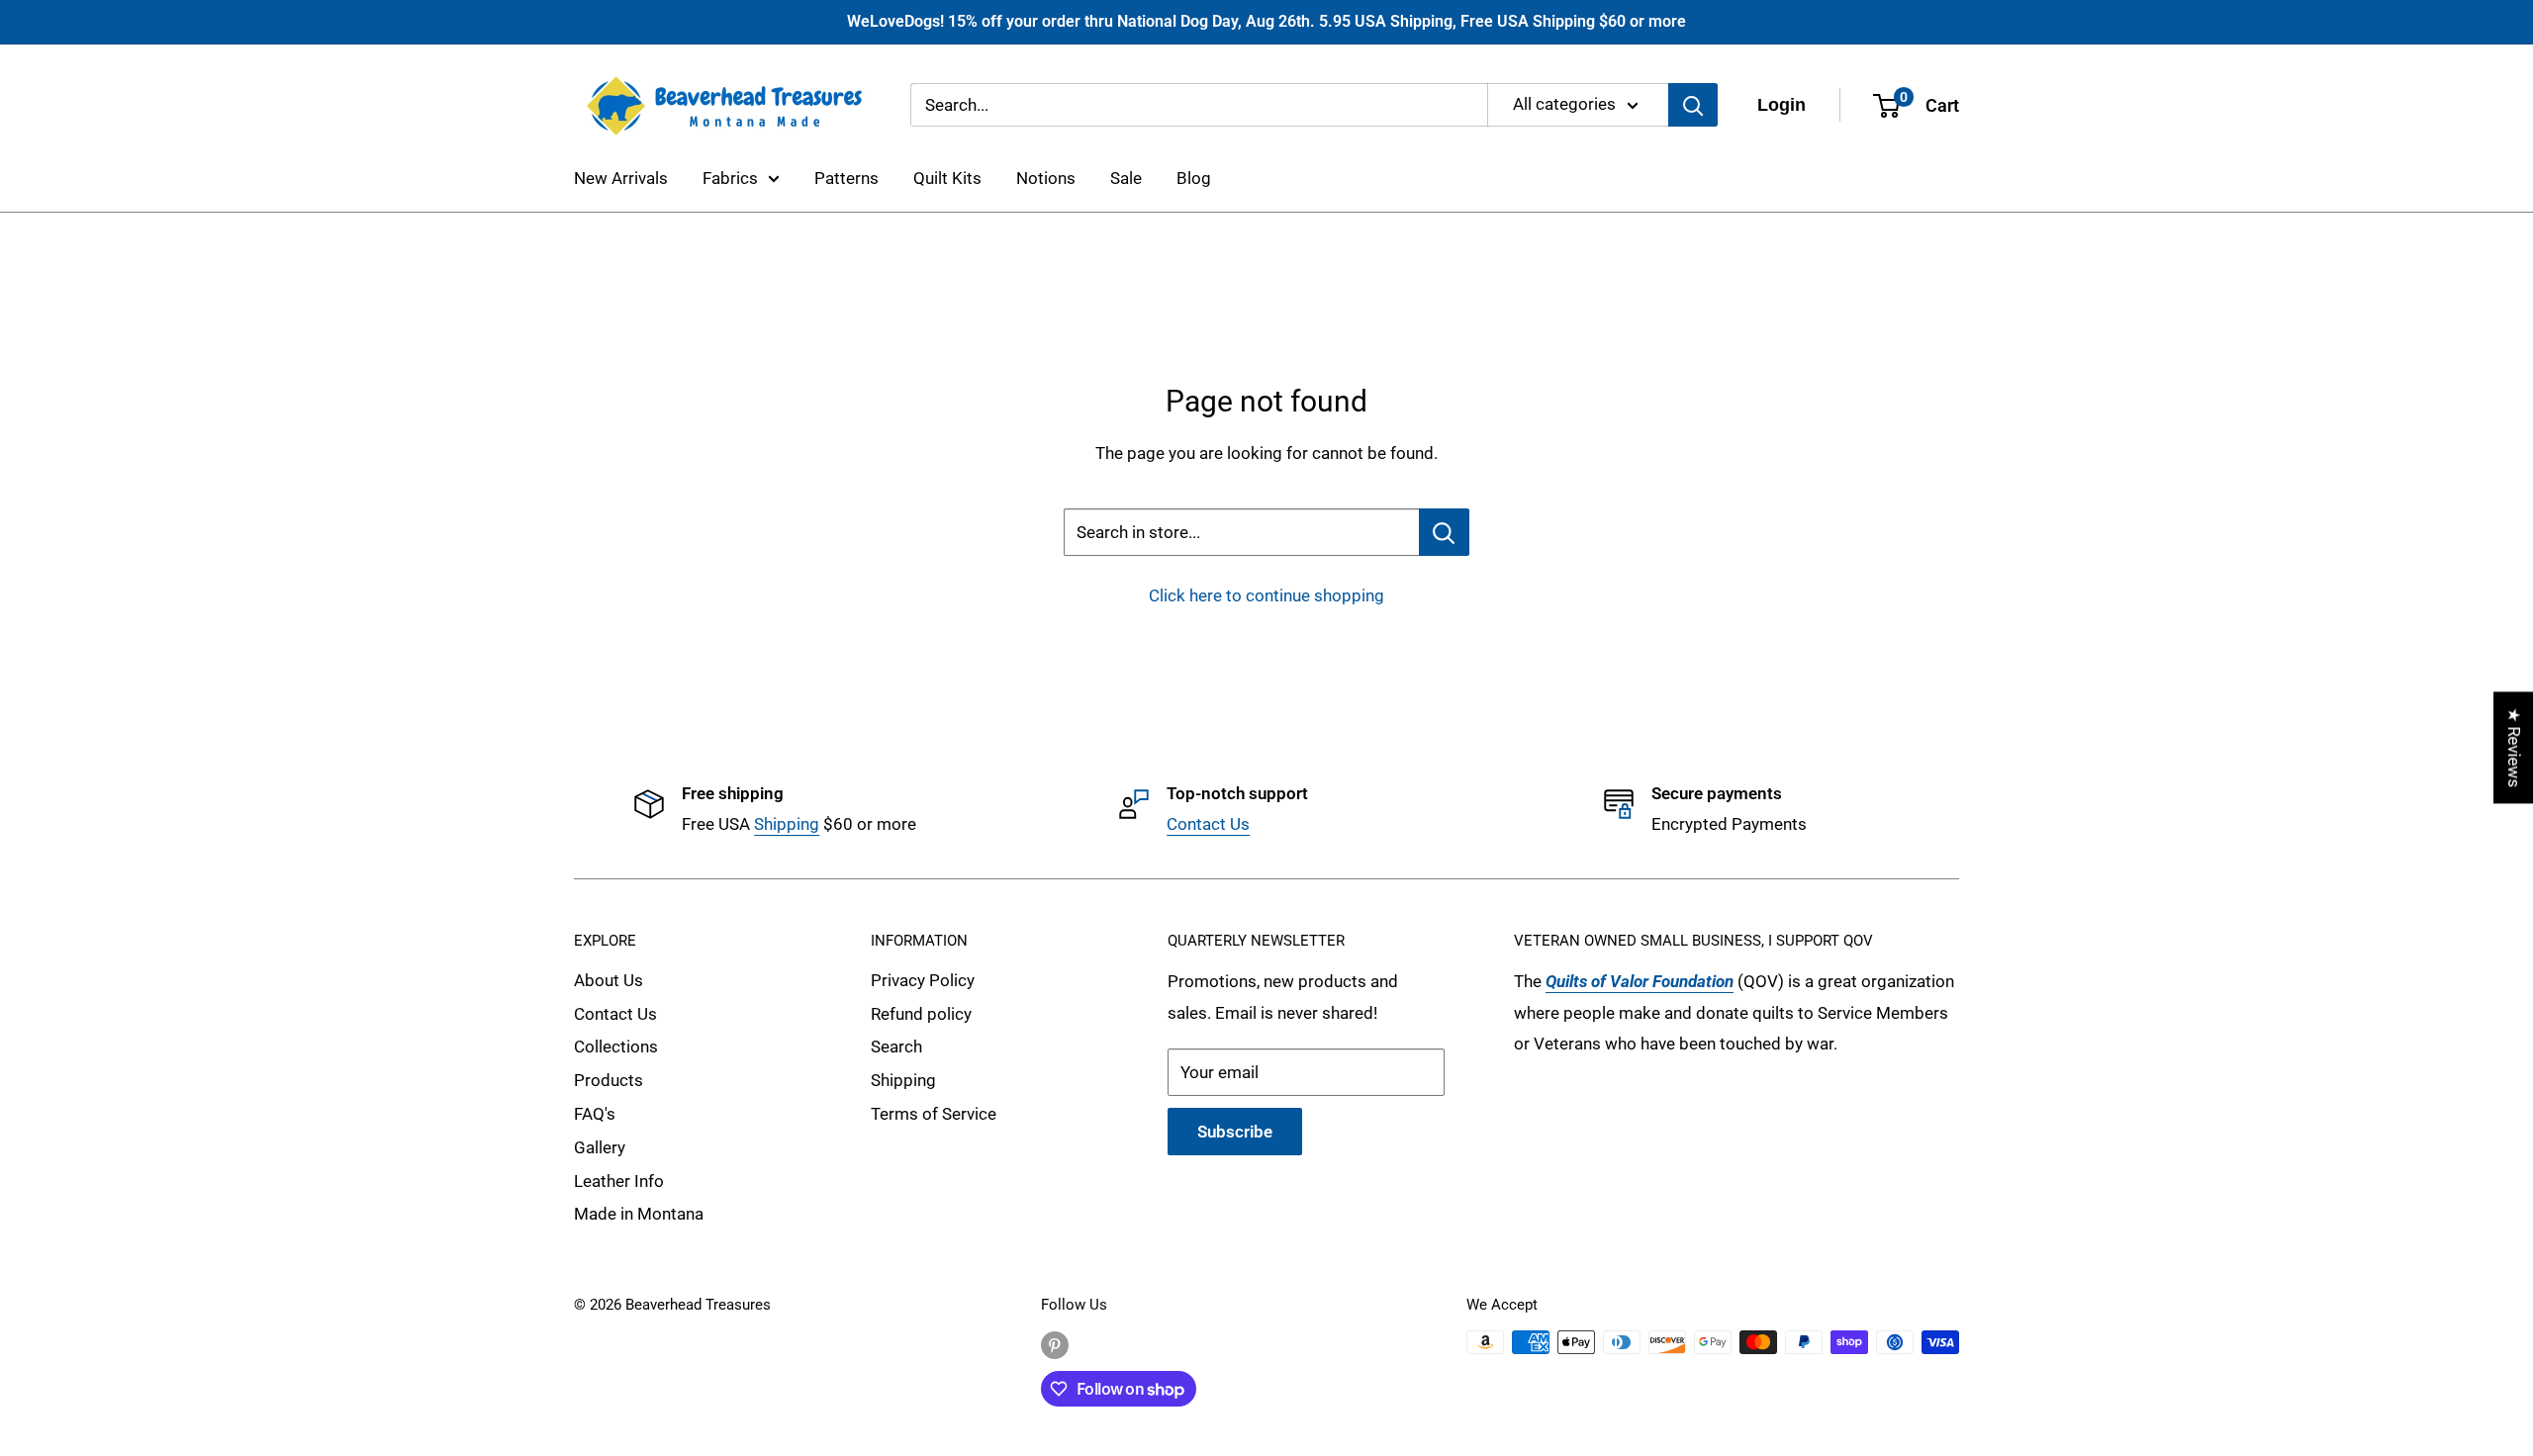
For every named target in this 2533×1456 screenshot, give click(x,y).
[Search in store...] (1444, 532)
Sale (1126, 178)
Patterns (846, 178)
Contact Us (1208, 824)
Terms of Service (934, 1114)
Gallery (600, 1147)
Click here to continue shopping (1266, 595)
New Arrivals (621, 178)
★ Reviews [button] (2514, 747)
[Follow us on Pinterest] (1055, 1345)
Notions (1046, 178)
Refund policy (921, 1014)
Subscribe (1235, 1132)
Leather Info (619, 1181)
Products (609, 1080)
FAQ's (595, 1114)
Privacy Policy (923, 980)
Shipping (787, 824)
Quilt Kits (947, 178)
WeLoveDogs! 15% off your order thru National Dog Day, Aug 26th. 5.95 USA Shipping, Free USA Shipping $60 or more (1266, 21)
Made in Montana (639, 1214)
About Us (609, 980)
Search (896, 1046)
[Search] (1693, 105)
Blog (1194, 178)
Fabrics (730, 178)
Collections (616, 1046)
